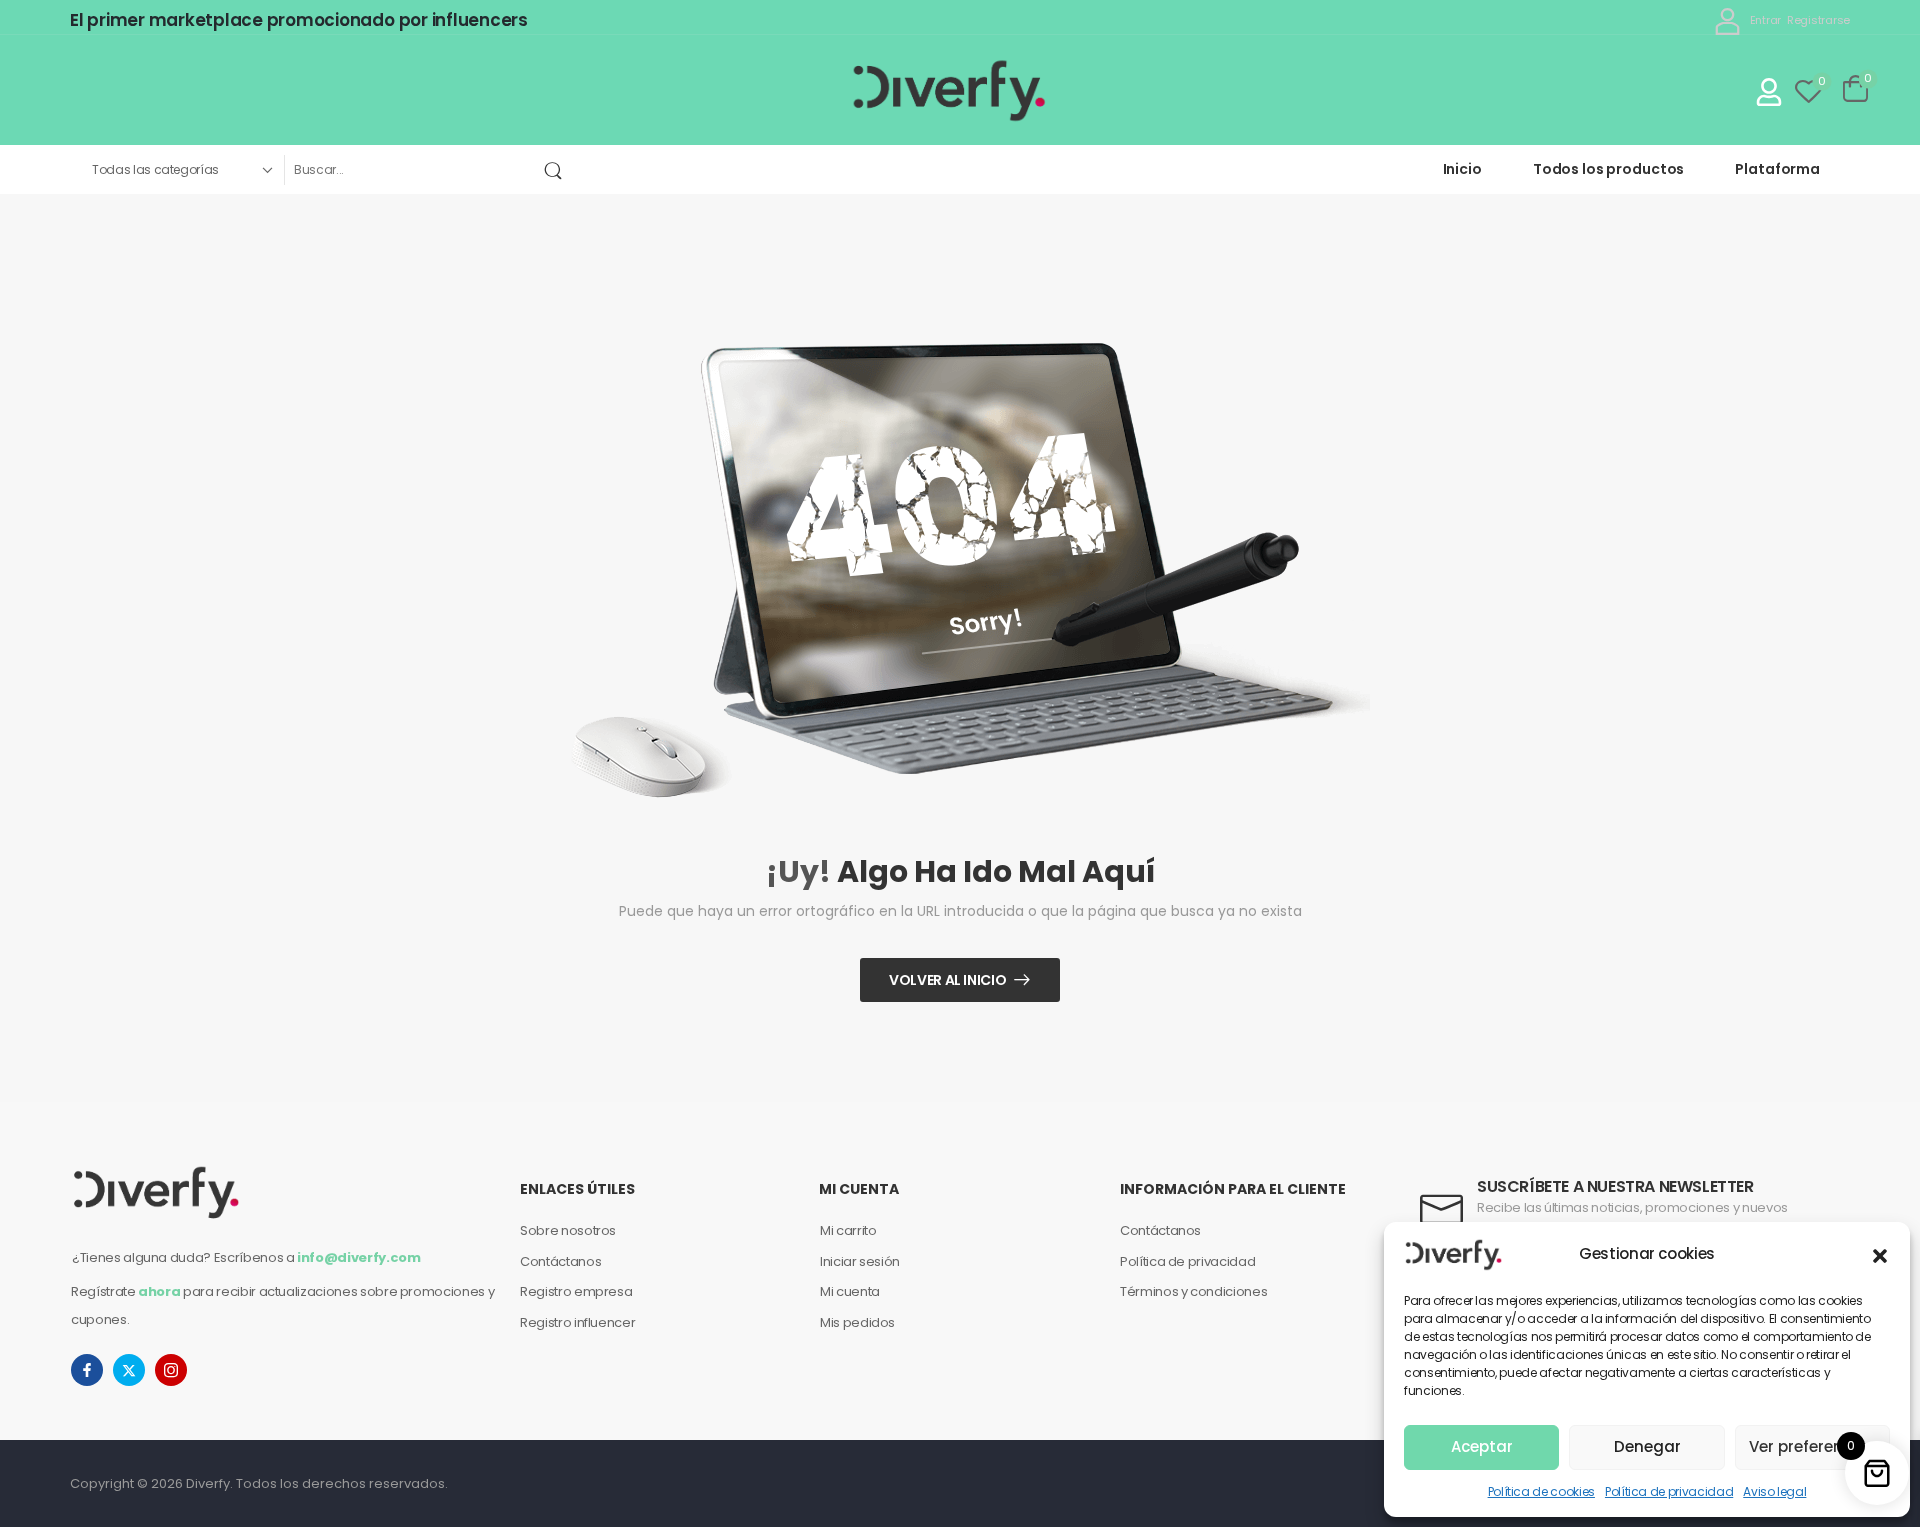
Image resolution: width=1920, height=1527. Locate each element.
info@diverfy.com (358, 1257)
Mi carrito (848, 1230)
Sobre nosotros (568, 1230)
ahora (159, 1291)
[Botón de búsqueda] (557, 170)
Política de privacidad (1669, 1491)
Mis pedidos (857, 1322)
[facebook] (87, 1370)
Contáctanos (560, 1261)
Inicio (1462, 169)
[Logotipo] (950, 90)
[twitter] (129, 1370)
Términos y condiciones (1193, 1291)
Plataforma (1777, 169)
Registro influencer (577, 1322)
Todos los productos (1609, 169)
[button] (1880, 1254)
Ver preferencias (1812, 1446)
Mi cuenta (850, 1291)
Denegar (1647, 1446)
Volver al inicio (947, 980)
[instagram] (171, 1370)
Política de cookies (1541, 1491)
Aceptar (1482, 1446)
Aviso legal (1774, 1491)
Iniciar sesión (860, 1261)
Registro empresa (576, 1291)
